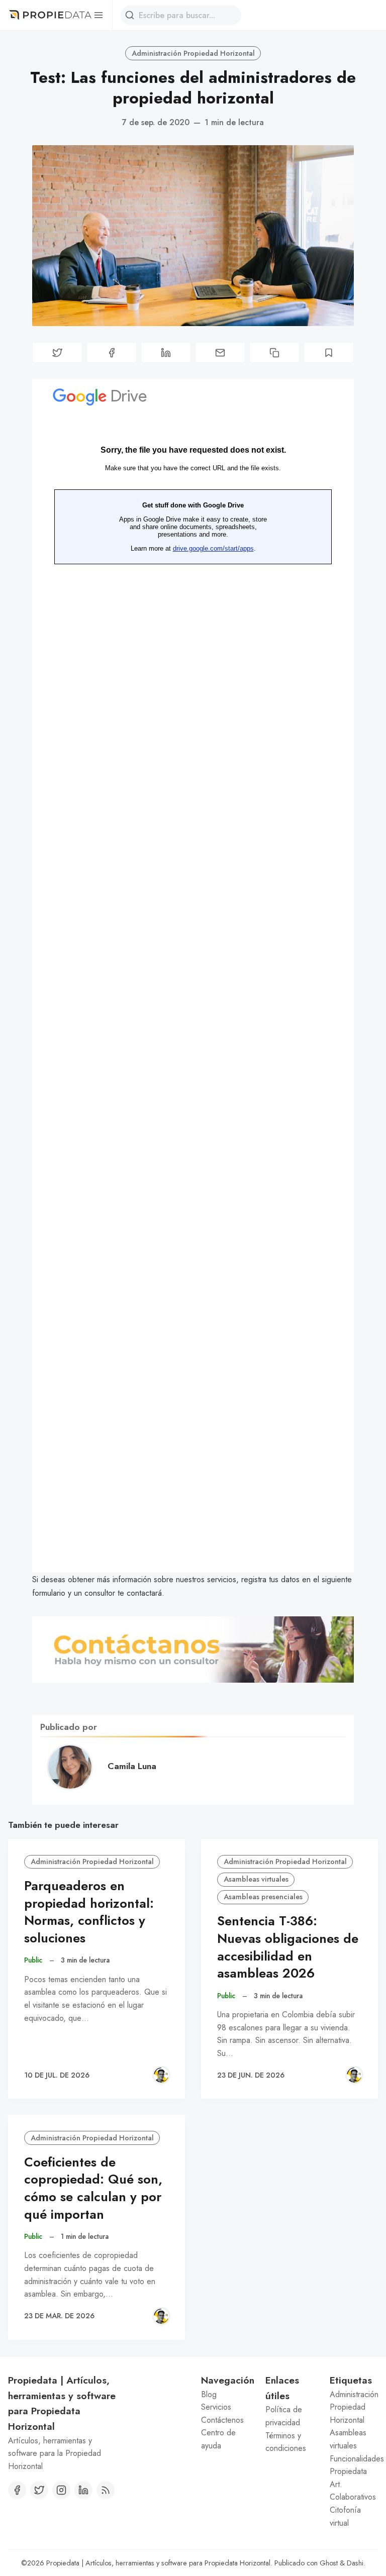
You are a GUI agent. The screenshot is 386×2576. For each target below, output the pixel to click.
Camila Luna (132, 1766)
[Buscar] (130, 15)
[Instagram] (61, 2490)
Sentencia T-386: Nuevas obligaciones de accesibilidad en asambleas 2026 (288, 1947)
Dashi (355, 2563)
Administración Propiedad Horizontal (193, 53)
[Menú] (98, 15)
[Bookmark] (329, 352)
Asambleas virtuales (256, 1879)
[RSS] (106, 2490)
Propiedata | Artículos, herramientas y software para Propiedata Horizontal (158, 2563)
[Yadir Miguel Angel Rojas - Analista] (161, 2075)
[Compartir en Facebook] (112, 352)
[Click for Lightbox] (193, 1650)
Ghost (329, 2563)
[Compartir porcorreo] (220, 352)
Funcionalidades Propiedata (354, 2465)
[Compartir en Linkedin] (166, 352)
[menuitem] (225, 2395)
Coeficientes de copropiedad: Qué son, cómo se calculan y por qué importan (93, 2188)
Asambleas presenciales (263, 1897)
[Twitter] (39, 2490)
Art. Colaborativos (353, 2491)
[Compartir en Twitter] (57, 352)
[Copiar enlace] (274, 352)
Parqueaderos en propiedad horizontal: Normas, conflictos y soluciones (89, 1912)
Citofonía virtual (345, 2516)
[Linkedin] (83, 2490)
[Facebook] (17, 2490)
